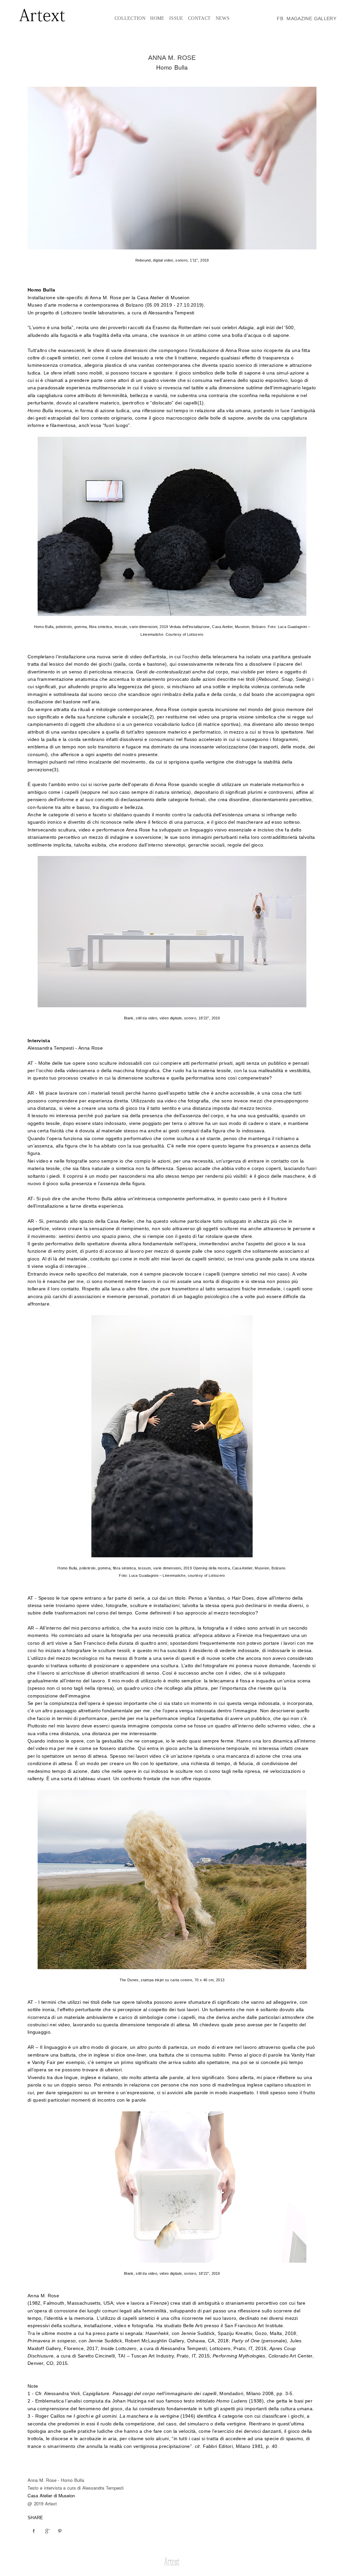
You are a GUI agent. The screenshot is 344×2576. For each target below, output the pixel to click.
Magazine (299, 18)
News (223, 18)
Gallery (325, 18)
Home (157, 18)
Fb (280, 18)
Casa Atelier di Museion (51, 2495)
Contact (199, 18)
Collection (130, 18)
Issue (176, 18)
